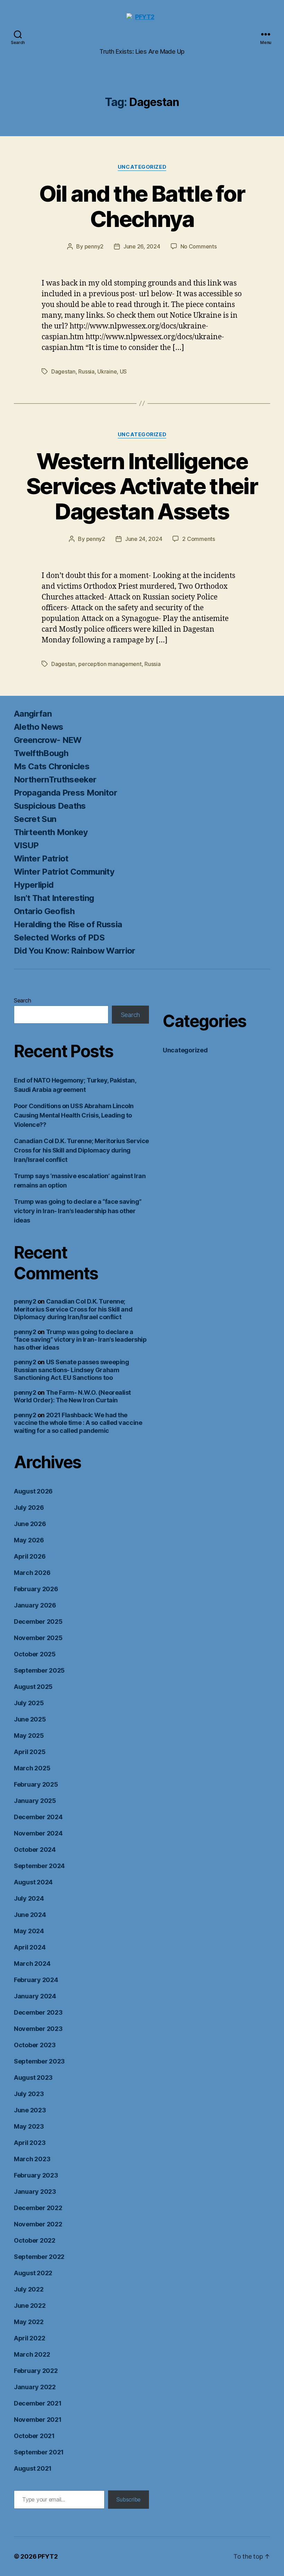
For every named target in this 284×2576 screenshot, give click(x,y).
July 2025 (29, 1703)
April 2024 (30, 1947)
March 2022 (32, 2354)
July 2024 (29, 1898)
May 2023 (29, 2126)
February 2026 (36, 1589)
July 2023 (29, 2094)
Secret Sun (35, 819)
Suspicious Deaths (50, 806)
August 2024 (33, 1882)
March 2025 (32, 1768)
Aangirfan (33, 714)
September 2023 (39, 2061)
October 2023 (35, 2045)
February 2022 (36, 2371)
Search (22, 1000)
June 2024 (30, 1915)
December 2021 (38, 2403)
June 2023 (30, 2110)
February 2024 (36, 1980)
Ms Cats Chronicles (52, 766)
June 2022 (30, 2306)
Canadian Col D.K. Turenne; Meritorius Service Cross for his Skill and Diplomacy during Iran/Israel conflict (81, 1150)
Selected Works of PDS (59, 937)
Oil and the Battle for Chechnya (142, 206)
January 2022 (35, 2387)
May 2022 (29, 2322)
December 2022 (38, 2208)
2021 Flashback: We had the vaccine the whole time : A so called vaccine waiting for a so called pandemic (78, 1423)
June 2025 (30, 1719)
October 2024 (35, 1850)
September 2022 (39, 2257)
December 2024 (38, 1817)
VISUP (26, 845)
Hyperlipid (34, 885)
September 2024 (39, 1866)
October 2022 (35, 2240)
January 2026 (35, 1605)
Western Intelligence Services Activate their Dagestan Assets (142, 486)
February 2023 (36, 2175)
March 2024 (32, 1964)
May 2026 (29, 1540)
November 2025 (38, 1638)
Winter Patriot (41, 858)
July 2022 (29, 2289)
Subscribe (128, 2499)
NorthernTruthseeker (55, 779)
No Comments (199, 246)
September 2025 (39, 1670)
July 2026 (29, 1508)
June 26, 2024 (142, 246)
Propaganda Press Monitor (65, 793)
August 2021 (33, 2468)
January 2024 (35, 1996)
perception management (110, 664)
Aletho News (39, 727)
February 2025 (36, 1784)
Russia (86, 371)
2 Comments (198, 539)
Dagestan (63, 371)
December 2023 (38, 2012)
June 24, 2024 (144, 539)
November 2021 (38, 2420)
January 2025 (35, 1801)
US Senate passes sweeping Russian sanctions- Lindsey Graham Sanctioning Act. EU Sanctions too (71, 1370)
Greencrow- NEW (48, 740)
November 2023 (38, 2029)
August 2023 (33, 2078)
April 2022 (29, 2338)
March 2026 (32, 1573)
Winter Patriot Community (64, 872)
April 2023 (30, 2143)
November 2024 (38, 1833)
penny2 (94, 246)
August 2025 (33, 1687)
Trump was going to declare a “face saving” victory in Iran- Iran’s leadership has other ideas (78, 1211)
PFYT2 (48, 2556)
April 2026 (30, 1556)
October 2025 (35, 1654)
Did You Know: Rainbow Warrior (75, 951)
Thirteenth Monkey (51, 832)
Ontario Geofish (44, 911)
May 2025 (29, 1736)
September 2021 (39, 2452)
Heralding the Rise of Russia (68, 924)
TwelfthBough (41, 753)
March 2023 (32, 2159)
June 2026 (30, 1524)
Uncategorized (142, 167)
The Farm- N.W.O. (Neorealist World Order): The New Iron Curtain (72, 1396)
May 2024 (29, 1931)
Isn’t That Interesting (54, 898)
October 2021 (34, 2436)
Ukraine (107, 371)
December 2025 (38, 1622)
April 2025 (30, 1752)
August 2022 (33, 2273)
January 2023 (35, 2192)
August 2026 (33, 1491)
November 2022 (38, 2224)
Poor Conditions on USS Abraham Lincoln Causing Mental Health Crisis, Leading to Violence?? (74, 1115)
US (123, 371)
